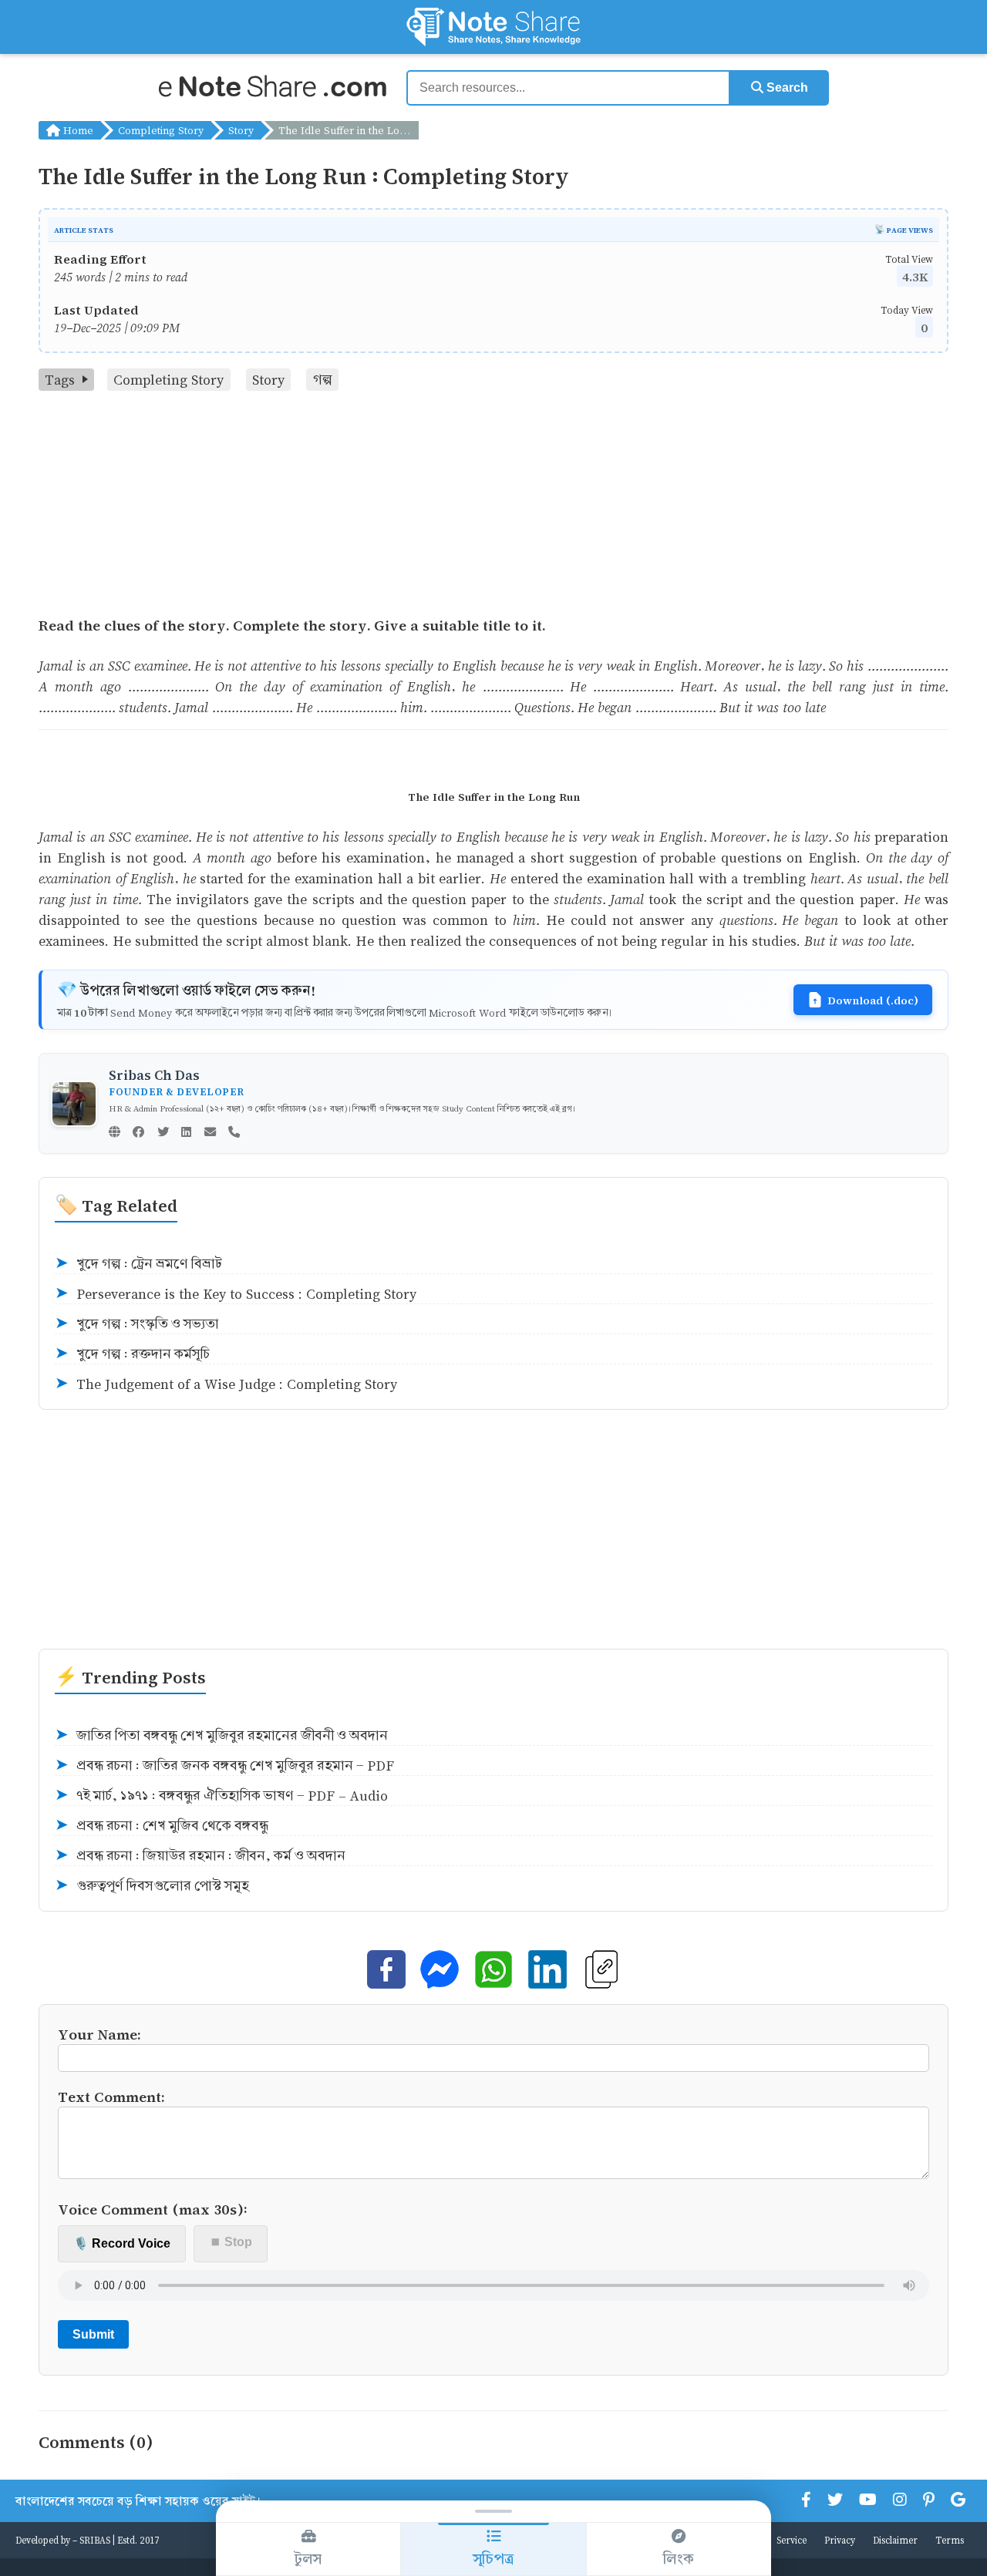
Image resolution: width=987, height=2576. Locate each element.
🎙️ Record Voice (122, 2243)
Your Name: (99, 2034)
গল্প (323, 380)
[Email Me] (210, 1133)
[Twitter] (163, 1133)
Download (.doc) (873, 1000)
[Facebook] (138, 1133)
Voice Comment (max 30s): (153, 2209)
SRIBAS (95, 2540)
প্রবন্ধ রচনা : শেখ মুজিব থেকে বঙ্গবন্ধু (162, 1826)
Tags (60, 380)
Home (77, 130)
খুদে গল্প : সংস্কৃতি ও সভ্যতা (137, 1324)
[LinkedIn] (186, 1133)
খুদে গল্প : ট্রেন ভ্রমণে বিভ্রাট (138, 1264)
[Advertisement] (493, 506)
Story (241, 130)
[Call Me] (234, 1133)
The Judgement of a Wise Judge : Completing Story (226, 1384)
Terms (950, 2540)
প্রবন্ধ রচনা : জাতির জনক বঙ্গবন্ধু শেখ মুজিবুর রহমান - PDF (224, 1766)
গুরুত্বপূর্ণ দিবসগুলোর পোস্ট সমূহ (152, 1886)
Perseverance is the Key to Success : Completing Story (236, 1294)
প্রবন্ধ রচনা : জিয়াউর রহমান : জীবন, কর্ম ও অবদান (200, 1856)
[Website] (115, 1133)
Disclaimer (895, 2540)
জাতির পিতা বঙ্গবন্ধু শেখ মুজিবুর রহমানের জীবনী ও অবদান (221, 1735)
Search (786, 87)
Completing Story (161, 130)
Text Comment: (111, 2096)
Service (792, 2540)
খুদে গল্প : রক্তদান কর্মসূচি (132, 1354)
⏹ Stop (231, 2242)
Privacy (840, 2540)
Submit (93, 2334)
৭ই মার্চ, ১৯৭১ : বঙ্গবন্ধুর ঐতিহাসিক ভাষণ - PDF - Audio (221, 1796)
